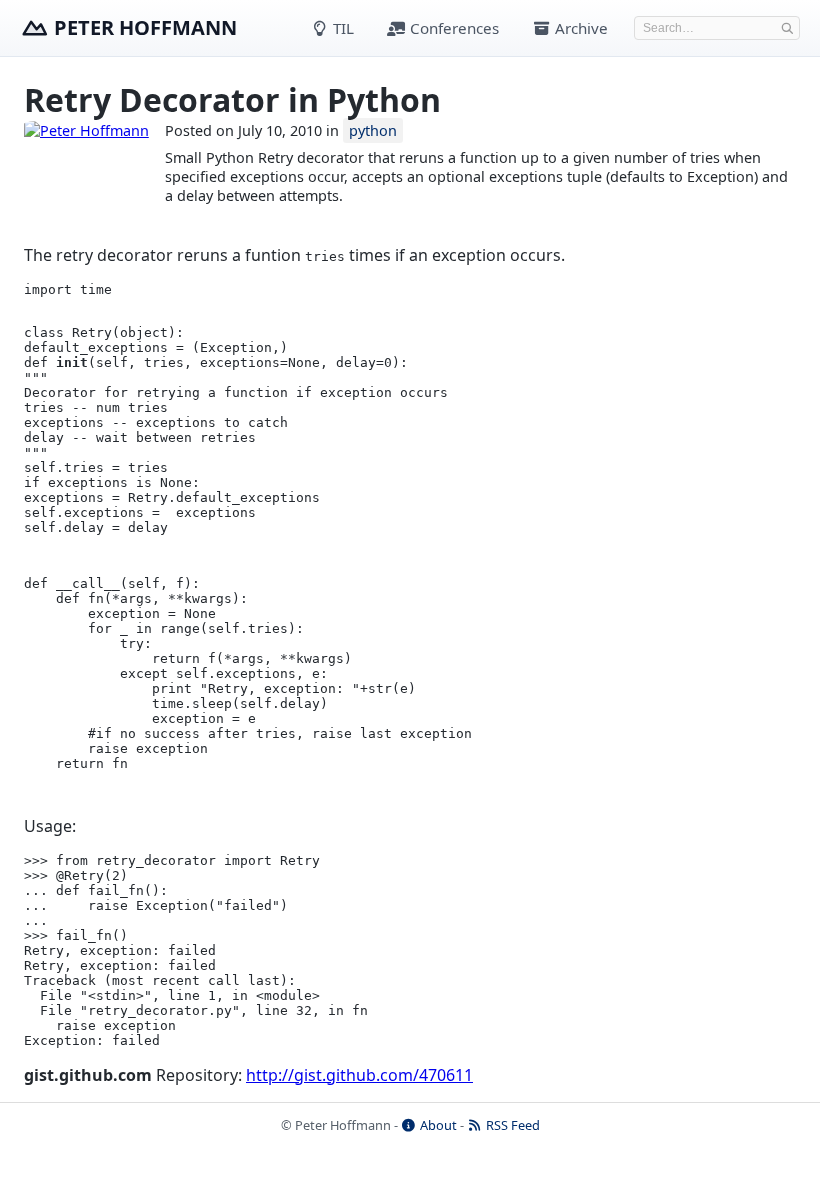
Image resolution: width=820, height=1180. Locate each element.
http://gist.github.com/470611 (359, 1075)
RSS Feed (511, 1125)
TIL (341, 28)
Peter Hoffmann (145, 27)
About (437, 1125)
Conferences (452, 28)
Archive (579, 28)
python (373, 130)
